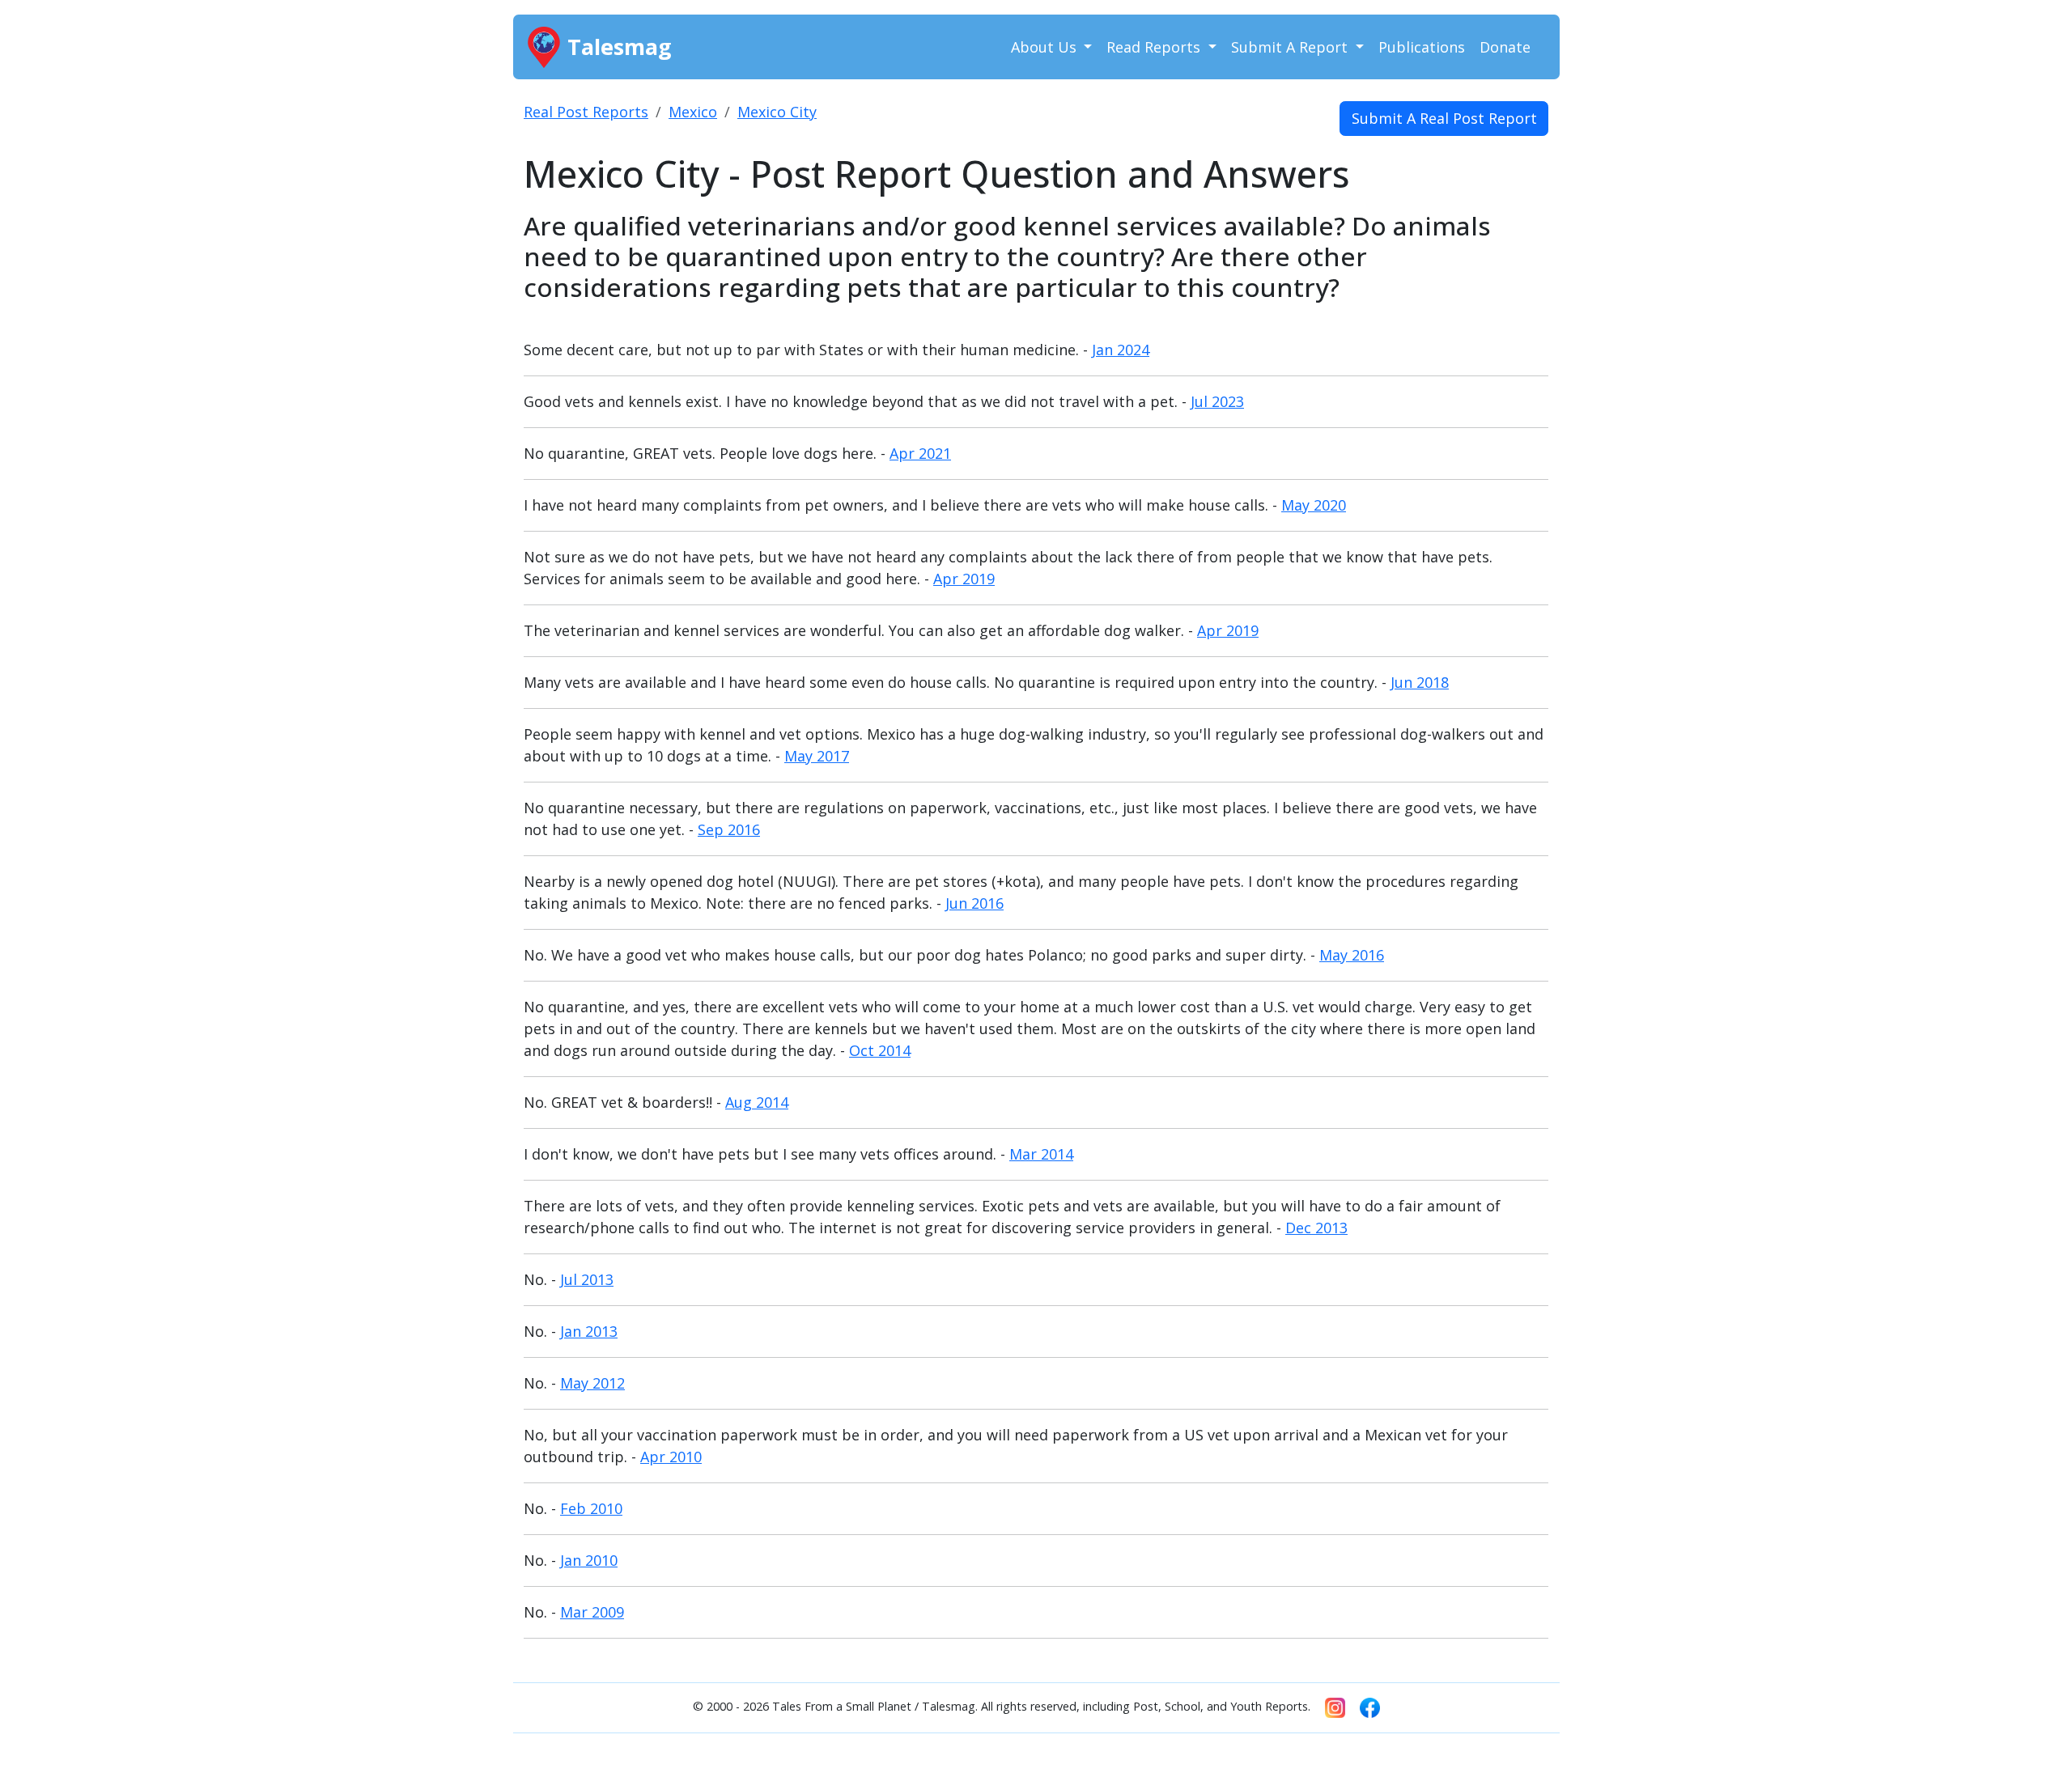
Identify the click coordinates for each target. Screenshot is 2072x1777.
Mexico (693, 112)
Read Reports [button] (1155, 47)
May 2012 (592, 1383)
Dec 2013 (1316, 1228)
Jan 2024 (1121, 350)
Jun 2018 (1420, 682)
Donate (1505, 47)
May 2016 (1352, 955)
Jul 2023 (1217, 401)
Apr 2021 (920, 453)
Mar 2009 (592, 1612)
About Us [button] (1046, 47)
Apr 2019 (964, 579)
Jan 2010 (589, 1560)
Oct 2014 (880, 1050)
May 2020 (1314, 505)
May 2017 (817, 756)
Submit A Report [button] (1291, 47)
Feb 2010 (591, 1508)
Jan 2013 (589, 1331)
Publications (1422, 47)
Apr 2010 (671, 1457)
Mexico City (777, 112)
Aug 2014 (757, 1102)
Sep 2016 (729, 829)
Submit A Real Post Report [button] (1444, 118)
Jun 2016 (974, 903)
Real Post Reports (586, 112)
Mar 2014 (1041, 1154)
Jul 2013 (587, 1279)
